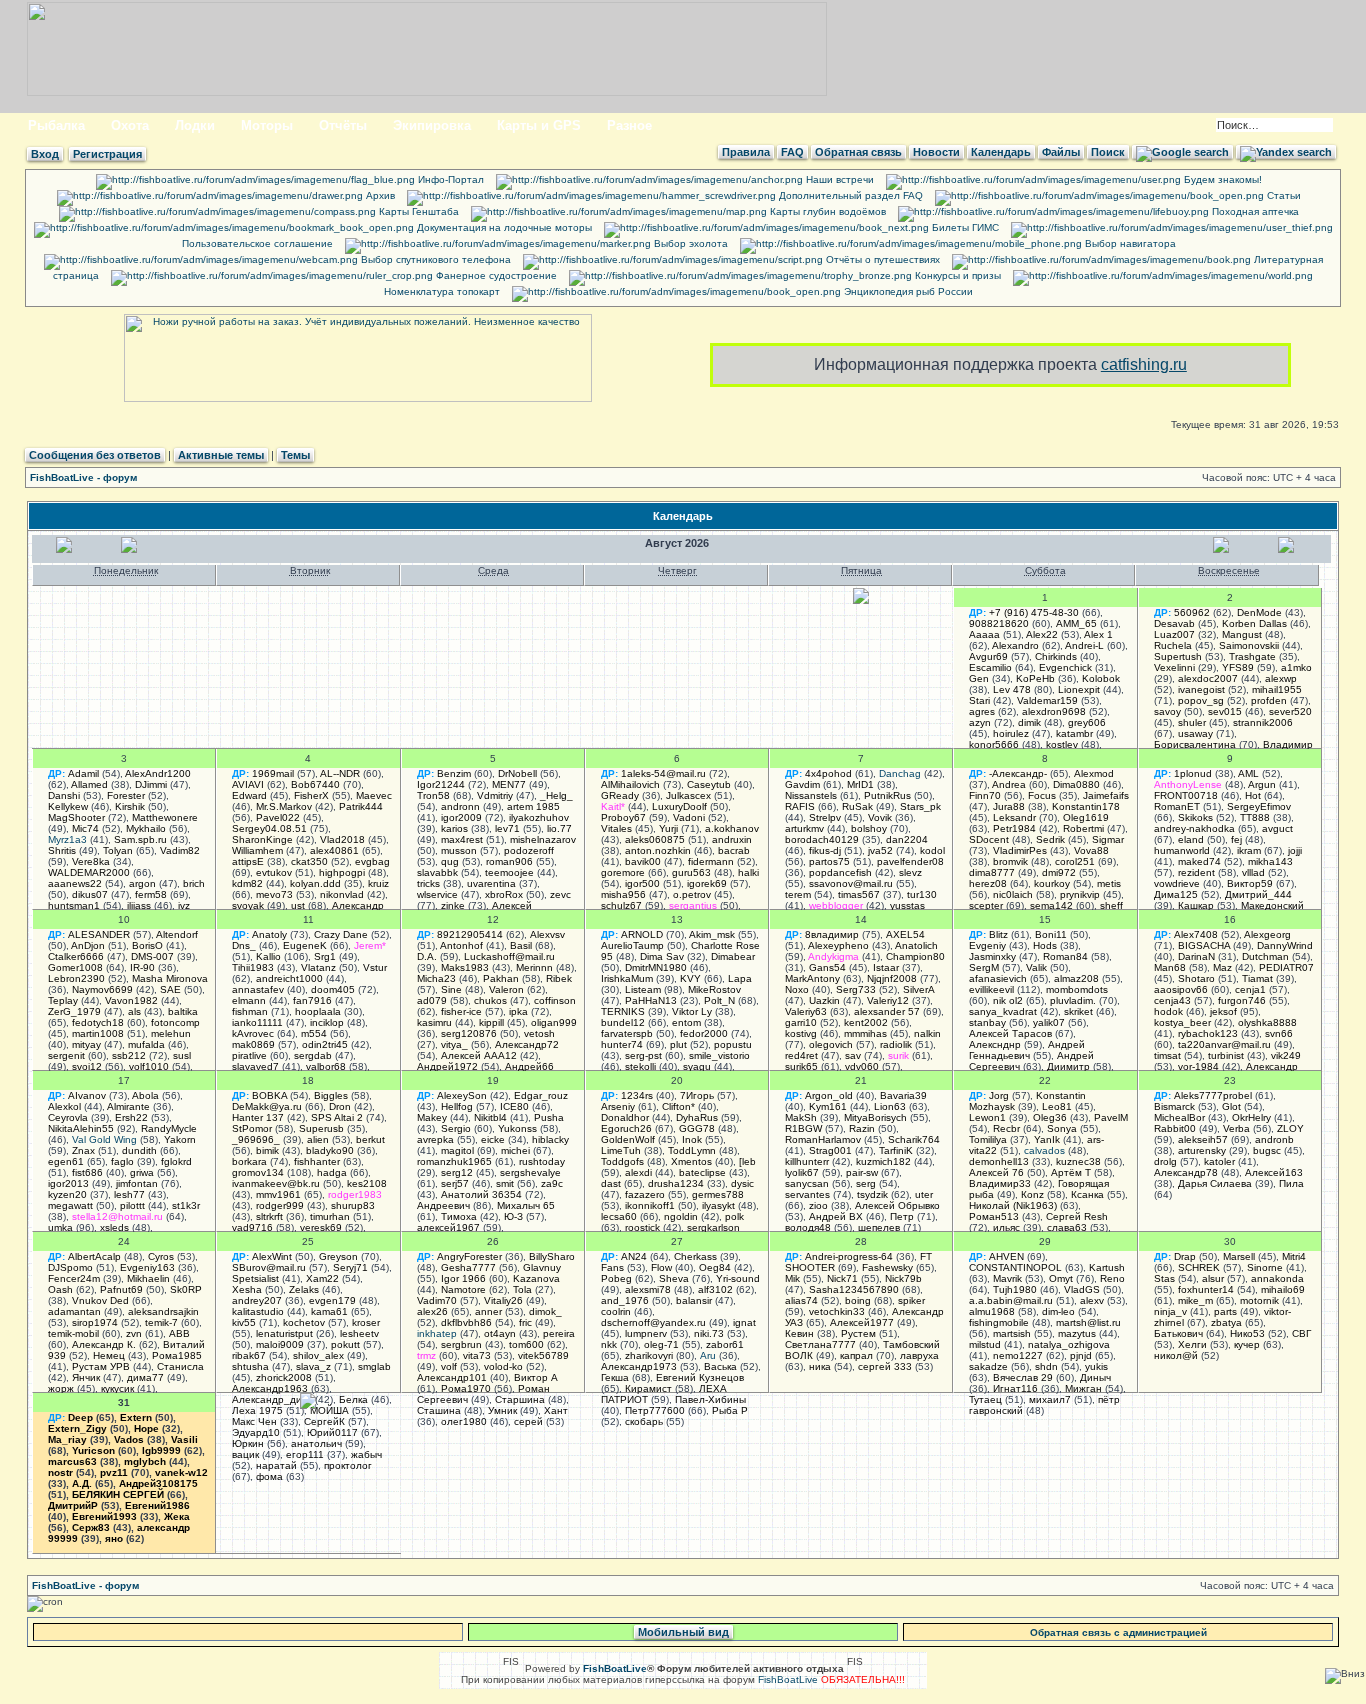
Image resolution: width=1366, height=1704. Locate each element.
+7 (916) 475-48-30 (1034, 612)
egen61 (66, 1161)
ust (298, 905)
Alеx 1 (1098, 634)
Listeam (643, 989)
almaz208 (1076, 978)
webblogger (836, 905)
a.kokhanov (732, 828)
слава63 (1067, 1227)
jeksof (1223, 1011)
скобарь (644, 1421)
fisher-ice (461, 1011)
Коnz (1032, 1194)
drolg (1165, 1161)
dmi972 (1059, 872)
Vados (129, 1439)
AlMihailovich (630, 784)
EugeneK (305, 945)
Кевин (799, 1333)
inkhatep (437, 1333)
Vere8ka (91, 861)
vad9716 (252, 1227)
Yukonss (517, 1128)
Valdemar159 (1047, 700)
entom (686, 1022)
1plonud (1193, 773)
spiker (911, 1300)
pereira (559, 1333)
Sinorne (1265, 1267)
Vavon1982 (131, 1000)
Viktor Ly (692, 1011)
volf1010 (149, 1066)
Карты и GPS (539, 125)
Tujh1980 (1015, 1289)
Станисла (180, 1366)
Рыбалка (56, 125)
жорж (61, 1388)
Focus (1042, 795)
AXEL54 (905, 934)
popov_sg (1201, 700)
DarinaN (1196, 956)
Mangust (1242, 634)
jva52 (880, 850)
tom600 (526, 1344)
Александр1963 (270, 1388)
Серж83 (91, 1527)
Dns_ (244, 945)
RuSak (857, 806)
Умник (502, 1410)
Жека (177, 1516)
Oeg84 (715, 1267)
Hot (1253, 795)
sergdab (313, 1055)
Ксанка (1087, 1194)
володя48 (808, 1227)
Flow (661, 1267)
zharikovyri (649, 1355)
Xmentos (691, 1161)
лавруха (919, 1355)
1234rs (637, 1095)
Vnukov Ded (100, 1300)
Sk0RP (186, 1289)
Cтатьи (1282, 195)
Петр (902, 1216)
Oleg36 (1050, 1117)
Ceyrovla (68, 1117)
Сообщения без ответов (95, 455)
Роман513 (994, 1216)
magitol (457, 1150)
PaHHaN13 (651, 1000)
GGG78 (697, 1128)
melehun (171, 1033)
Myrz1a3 (67, 839)
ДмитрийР (73, 1505)
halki (748, 872)
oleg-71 (661, 1344)
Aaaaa (984, 634)
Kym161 (828, 1106)
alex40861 (334, 850)
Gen (979, 678)
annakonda (1277, 1278)
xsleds (114, 1227)
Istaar (886, 967)
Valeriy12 (888, 1000)
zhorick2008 (284, 1377)
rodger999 (280, 1205)
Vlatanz (318, 967)
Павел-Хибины (710, 1399)
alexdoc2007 (1208, 678)
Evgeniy (987, 945)
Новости (936, 152)
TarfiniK (896, 1150)
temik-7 (161, 1322)
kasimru (434, 1022)
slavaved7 (255, 1066)
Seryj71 (350, 1267)
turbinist (1226, 1055)
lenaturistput (284, 1333)
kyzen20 (67, 1194)
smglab (374, 1366)
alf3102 (715, 1289)
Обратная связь (858, 152)
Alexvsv (547, 934)
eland (1191, 839)
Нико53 (1247, 1333)
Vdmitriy (495, 795)
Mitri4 (1294, 1256)
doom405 (333, 989)
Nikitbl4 (490, 1117)
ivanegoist (1201, 689)
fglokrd (176, 1161)
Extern (136, 1417)
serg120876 (469, 1033)
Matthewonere (165, 817)
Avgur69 (988, 656)
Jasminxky (992, 956)
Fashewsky (887, 1267)
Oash (60, 1289)
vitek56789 (543, 1355)
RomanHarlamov (823, 1139)
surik (898, 1055)
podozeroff (529, 850)
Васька (720, 1366)
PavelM (1111, 1117)
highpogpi (342, 872)
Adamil (83, 773)
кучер (1247, 1344)
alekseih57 (1203, 1139)
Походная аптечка (1254, 211)
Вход (45, 154)
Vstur (375, 967)
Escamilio (990, 667)
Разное (629, 125)
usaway (1195, 733)
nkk (609, 1344)
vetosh (539, 1033)
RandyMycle (169, 1128)
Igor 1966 (463, 1278)
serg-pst (643, 1055)
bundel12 (623, 1022)
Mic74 (85, 828)
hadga (332, 1172)
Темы (295, 455)
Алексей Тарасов (1010, 1033)
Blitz (998, 934)
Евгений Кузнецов (700, 1377)
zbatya (1226, 1322)
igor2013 (68, 1183)
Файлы (1061, 152)
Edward (249, 795)
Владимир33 (1000, 1183)
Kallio (268, 956)
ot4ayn (500, 1333)
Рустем (858, 1333)
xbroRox (504, 894)
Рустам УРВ (101, 1366)
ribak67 (249, 1355)
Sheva (674, 1278)
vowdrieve (1177, 883)
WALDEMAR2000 (89, 872)
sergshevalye (530, 1172)
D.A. (427, 956)
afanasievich (998, 978)
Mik (792, 1278)
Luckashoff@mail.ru (509, 956)
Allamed (89, 784)
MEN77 (509, 784)
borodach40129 (822, 839)
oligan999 (554, 1022)
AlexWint (272, 1256)
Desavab (1174, 623)
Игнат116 (1015, 1388)
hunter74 (622, 1044)
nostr (60, 1472)
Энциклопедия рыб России (907, 291)
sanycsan (807, 1183)
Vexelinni (1174, 667)
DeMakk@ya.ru (267, 1106)
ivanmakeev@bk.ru (276, 1183)
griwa (142, 1172)
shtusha (250, 1366)
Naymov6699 (102, 989)
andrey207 (257, 1300)
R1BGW (803, 1128)
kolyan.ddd (315, 883)
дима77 (145, 1377)
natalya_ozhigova (1069, 1344)
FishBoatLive (788, 1679)
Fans (612, 1267)
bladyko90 (330, 1150)
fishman (250, 1011)
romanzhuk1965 (454, 1161)
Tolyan (118, 850)
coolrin (616, 1311)
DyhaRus (697, 1117)
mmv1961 (278, 1194)
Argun (1262, 784)
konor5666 (994, 744)
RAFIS (800, 806)
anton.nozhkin (658, 850)
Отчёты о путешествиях (881, 259)
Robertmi (1083, 828)
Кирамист (648, 1388)
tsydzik (872, 1194)
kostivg (801, 1033)
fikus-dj (825, 850)
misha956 (623, 894)
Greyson (338, 1256)
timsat (1167, 1055)
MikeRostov (714, 989)
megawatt (70, 1205)
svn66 (1279, 1033)
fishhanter (317, 1161)
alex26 (432, 1311)
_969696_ (256, 1139)
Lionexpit (1079, 689)
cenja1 (1250, 989)
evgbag (372, 861)
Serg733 (856, 989)
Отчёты (343, 125)
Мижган (1083, 1388)
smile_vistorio (719, 1055)
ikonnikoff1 (650, 1205)
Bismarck (1174, 1106)
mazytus (1077, 1333)
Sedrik (1050, 839)
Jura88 (1009, 806)
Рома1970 (466, 1388)
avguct (1277, 828)
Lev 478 (1012, 689)
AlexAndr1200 (158, 773)
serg (866, 1183)
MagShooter (76, 817)
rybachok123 (1208, 1033)
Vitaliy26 (503, 1300)
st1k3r (186, 1205)
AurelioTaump (632, 945)
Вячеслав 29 (1023, 1377)
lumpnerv (646, 1333)
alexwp (1281, 678)
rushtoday (542, 1161)
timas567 (859, 894)
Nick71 (842, 1278)
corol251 (1075, 861)
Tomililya (988, 1139)
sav (853, 1055)
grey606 (1087, 722)
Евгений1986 (157, 1505)
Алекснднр (995, 1044)
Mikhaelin (148, 1278)
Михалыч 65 (526, 1205)
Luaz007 (1174, 634)
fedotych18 (98, 1022)
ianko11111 (257, 1022)
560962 (1192, 612)
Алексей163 (1274, 1172)
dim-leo (1058, 1311)
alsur (1213, 1278)
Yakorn (180, 1139)
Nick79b (903, 1278)
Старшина (520, 1399)
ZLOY (1290, 1128)
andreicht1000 (289, 978)
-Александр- (1018, 773)
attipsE (248, 861)
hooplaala (318, 1011)
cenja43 (1172, 1000)
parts (1225, 1311)
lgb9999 (161, 1450)
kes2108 (367, 1183)
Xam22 (322, 1278)
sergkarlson (713, 1227)
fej (1236, 839)
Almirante (128, 1106)
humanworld (1182, 850)
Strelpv (825, 817)
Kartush (1107, 1267)
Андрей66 (529, 1066)
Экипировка (432, 125)
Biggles (331, 1095)
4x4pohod (828, 773)
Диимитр (1068, 1066)
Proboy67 (623, 817)
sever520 (1290, 711)
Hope (146, 1428)
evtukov (274, 872)
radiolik (896, 1044)
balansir (694, 1300)
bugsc (1267, 1150)
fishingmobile (999, 1322)
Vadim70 (437, 1300)
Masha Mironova (170, 978)
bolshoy (869, 828)
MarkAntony (812, 978)
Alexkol (64, 1106)
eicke (493, 1139)
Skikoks (1195, 817)
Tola (522, 1289)
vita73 (477, 1355)
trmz (426, 1355)
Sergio (456, 1128)
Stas (1164, 1278)
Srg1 (325, 956)
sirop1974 (95, 1322)
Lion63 (890, 1106)
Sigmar (1108, 839)
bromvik (1010, 861)
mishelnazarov (543, 839)
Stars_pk (920, 806)
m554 (314, 1033)
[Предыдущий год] (66, 549)
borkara (249, 1161)
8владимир (832, 934)
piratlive (249, 1055)
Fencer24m (74, 1278)
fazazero (645, 1194)
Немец (109, 1355)
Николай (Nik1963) (1013, 1205)
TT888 (1255, 817)
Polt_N (719, 1000)
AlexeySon (462, 1095)
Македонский (1272, 905)
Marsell (1239, 1256)
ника (820, 1366)
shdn (1046, 1366)
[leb (747, 1161)
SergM (984, 967)
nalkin (927, 1033)
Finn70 (985, 795)
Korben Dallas (1254, 623)
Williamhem (257, 850)
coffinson (555, 1000)
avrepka (435, 1139)
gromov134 (258, 1172)
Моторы (267, 125)
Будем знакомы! (1221, 179)
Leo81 (1057, 1106)
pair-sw (862, 1172)
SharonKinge (262, 839)
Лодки (195, 125)
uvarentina (491, 883)
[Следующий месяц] (1223, 549)
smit (505, 1183)
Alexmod (1094, 773)
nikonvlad (342, 894)
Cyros (161, 1256)
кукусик (117, 1388)
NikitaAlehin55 (81, 1128)
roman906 (509, 861)
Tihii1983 (253, 967)
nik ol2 (1008, 1000)
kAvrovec (253, 1033)
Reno (1112, 1278)
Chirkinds (1056, 656)
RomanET (1177, 806)
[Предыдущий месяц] (131, 549)
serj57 (455, 1183)
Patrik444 (361, 806)
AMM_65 (1076, 623)
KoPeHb (1035, 678)
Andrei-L (1084, 645)
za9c (552, 1183)
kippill (491, 1022)
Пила (1291, 1183)
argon (142, 883)
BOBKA (269, 1095)
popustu (733, 1044)
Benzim (454, 773)
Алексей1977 (862, 1322)
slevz (910, 872)
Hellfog (457, 1106)
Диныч (1095, 1377)
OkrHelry (1251, 1117)
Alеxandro (1015, 645)
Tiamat (1257, 978)
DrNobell (517, 773)
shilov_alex (318, 1355)
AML (1248, 773)
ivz (184, 905)
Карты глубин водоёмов (826, 211)
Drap (1185, 1256)
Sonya (1062, 1128)
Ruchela (1173, 645)
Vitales (616, 828)
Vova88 (1091, 850)
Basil (521, 945)
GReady (620, 795)
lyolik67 (802, 1172)
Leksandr (1014, 817)
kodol (932, 850)
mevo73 (274, 894)
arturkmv (804, 828)
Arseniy (618, 1106)
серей (528, 1421)
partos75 (829, 861)
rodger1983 (355, 1194)
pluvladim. (1073, 1000)
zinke (453, 905)
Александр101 (452, 1377)
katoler (1219, 1161)
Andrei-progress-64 (849, 1256)
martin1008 (98, 1033)
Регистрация (107, 154)
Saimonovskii (1249, 645)
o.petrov (692, 894)
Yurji (668, 828)
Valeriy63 (806, 1011)
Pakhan (501, 978)
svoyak (248, 905)
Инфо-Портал (449, 179)
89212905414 (470, 934)
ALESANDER (99, 934)
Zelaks (304, 1289)
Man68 (1170, 967)
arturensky (1202, 1150)
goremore (623, 872)
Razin (862, 1128)
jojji (1295, 850)
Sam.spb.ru (140, 839)
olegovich (831, 1044)
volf (449, 1366)
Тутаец (985, 1399)
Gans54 (827, 967)
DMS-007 (152, 956)
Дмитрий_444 (1258, 894)
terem (798, 894)
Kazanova (536, 1278)
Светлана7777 (820, 1344)
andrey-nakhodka (1194, 828)
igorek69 (707, 883)
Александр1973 (639, 1366)
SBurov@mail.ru (269, 1267)
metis (1109, 883)
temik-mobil (73, 1333)
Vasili (184, 1439)
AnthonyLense (1188, 784)
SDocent (989, 839)
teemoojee (509, 872)
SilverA (918, 989)
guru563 (691, 872)
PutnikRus (887, 795)
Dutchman (1265, 956)
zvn (134, 1333)
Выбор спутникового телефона (434, 259)
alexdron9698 (1054, 711)
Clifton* (678, 1106)
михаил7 (1050, 1399)
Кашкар (1196, 905)
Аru (708, 1355)
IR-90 (142, 967)
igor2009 (461, 817)
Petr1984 (1014, 828)
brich (194, 883)
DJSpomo (70, 1267)
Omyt (1061, 1278)
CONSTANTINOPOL (1015, 1267)
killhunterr (807, 1161)
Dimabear (733, 956)
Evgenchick (1065, 667)
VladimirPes (1020, 850)
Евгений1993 (104, 1516)
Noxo (797, 989)
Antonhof (461, 945)
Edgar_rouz (541, 1095)
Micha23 (436, 978)
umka (60, 1227)
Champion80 (915, 956)
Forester (126, 795)
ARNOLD (642, 934)
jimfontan (137, 1183)
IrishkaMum (627, 978)
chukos (490, 1000)
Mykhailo (146, 828)
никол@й (1176, 1355)
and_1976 (625, 1300)
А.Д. (82, 1483)
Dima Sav (662, 956)
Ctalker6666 (76, 956)
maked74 (1199, 861)
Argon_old (829, 1095)
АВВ (179, 1333)
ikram (1249, 850)
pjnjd (1081, 1355)
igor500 (642, 883)
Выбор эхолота (689, 243)
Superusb (321, 1128)
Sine (451, 989)
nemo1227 (1018, 1355)
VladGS (1082, 1289)
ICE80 (514, 1106)
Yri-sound (738, 1278)
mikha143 (1270, 861)
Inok (692, 1139)
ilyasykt (718, 1205)
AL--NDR (340, 773)
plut (678, 1044)
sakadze (988, 1366)
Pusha (549, 1117)
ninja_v (1170, 1311)
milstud (985, 1344)
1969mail (273, 773)
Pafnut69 (121, 1289)
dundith (139, 1150)
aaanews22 (75, 883)
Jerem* (370, 945)
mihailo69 (1283, 1289)
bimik (267, 1150)
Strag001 (830, 1150)
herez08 (988, 883)
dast (611, 1183)
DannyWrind (1285, 945)
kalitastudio (258, 1311)
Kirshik (130, 806)
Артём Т (1071, 1172)
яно (114, 1538)
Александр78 (1186, 1172)
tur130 (922, 894)
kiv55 (244, 1322)
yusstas (907, 905)
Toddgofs (622, 1161)
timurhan (330, 1216)
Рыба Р (730, 1410)
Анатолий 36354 (481, 1194)
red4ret (801, 1055)
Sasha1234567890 (854, 1289)
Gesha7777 (468, 1267)
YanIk (1047, 1139)
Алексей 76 (996, 1172)
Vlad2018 (342, 839)
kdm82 (247, 883)
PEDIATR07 (1286, 967)
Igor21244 (441, 784)
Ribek (559, 978)
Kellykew (68, 806)
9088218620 (999, 623)
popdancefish (840, 872)
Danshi (64, 795)
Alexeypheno (838, 945)
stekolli (640, 1066)
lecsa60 (619, 1216)
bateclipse (702, 1172)
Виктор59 (1250, 883)
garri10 (801, 1022)
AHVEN (1006, 1256)
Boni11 (1051, 934)
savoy (1167, 711)
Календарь (1001, 152)
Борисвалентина (1195, 744)
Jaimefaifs (1106, 795)
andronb (1274, 1139)
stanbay (987, 1022)
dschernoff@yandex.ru (653, 1322)
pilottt (132, 1205)
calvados (1044, 1150)
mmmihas (865, 1033)
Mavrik (1007, 1278)
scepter (986, 905)
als (134, 1011)
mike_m (1195, 1300)
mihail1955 (1277, 689)
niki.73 (709, 1333)
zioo (818, 1205)
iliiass (139, 905)
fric (525, 1322)
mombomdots (1077, 989)
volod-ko (503, 1366)
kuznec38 (1078, 1161)
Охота (130, 125)
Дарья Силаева (1215, 1183)
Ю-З (513, 1216)
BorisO (147, 945)
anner (488, 1311)
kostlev (1062, 744)
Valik (1036, 967)
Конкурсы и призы (956, 275)
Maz (1222, 967)
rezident (1196, 872)
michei (515, 1150)
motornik (1259, 1300)
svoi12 (87, 1066)
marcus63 (72, 1461)
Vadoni (689, 817)
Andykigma (833, 956)
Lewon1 (987, 1117)
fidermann (711, 861)
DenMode (1259, 612)
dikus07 (90, 894)
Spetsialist (255, 1278)
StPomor (252, 1128)
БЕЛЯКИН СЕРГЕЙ (118, 1494)
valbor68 (326, 1066)
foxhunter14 (1206, 1289)
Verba (1236, 1128)
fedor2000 (704, 1033)
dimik (1029, 722)
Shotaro (1196, 978)
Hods (1045, 945)
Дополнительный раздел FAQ (849, 195)
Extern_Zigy (77, 1428)
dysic (742, 1183)
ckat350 (309, 861)
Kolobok (1101, 678)
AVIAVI (248, 784)
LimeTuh (621, 1150)
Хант (556, 1410)
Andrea (1009, 784)
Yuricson (93, 1450)
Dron (340, 1106)
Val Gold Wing (104, 1139)
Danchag (900, 773)
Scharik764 (914, 1139)
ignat (744, 1322)
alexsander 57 (887, 1011)
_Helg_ (556, 795)
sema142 (1051, 905)
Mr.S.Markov (284, 806)
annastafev (258, 989)
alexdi (638, 1172)
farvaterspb (627, 1033)
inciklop (327, 1022)
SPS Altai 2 (337, 1117)
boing (858, 1300)
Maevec (374, 795)
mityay (86, 1044)
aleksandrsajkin (163, 1311)
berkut (370, 1139)
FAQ (792, 152)
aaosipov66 (1181, 989)
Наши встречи (838, 179)
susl (182, 1055)
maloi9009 (280, 1344)
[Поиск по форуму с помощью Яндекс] (1286, 152)
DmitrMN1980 (656, 967)
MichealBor (1179, 1117)
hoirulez (1011, 733)
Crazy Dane (341, 934)
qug (450, 861)
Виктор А (536, 1377)
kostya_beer (1182, 1022)
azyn (980, 722)
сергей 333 (885, 1366)
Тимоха (459, 1216)
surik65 (801, 1066)
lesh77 (129, 1194)
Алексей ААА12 (479, 1055)
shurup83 (353, 1205)
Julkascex (688, 795)
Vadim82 (180, 850)
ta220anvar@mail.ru (1224, 1044)
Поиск (1108, 152)
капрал (856, 1355)
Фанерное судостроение (495, 275)
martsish (1012, 1333)
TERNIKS (623, 1011)
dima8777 (992, 872)
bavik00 (643, 861)
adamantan (74, 1311)
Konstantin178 (1086, 806)
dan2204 (907, 839)
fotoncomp (175, 1022)
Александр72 (527, 1044)
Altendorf (177, 934)
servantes (807, 1194)
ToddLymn (692, 1150)
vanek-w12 (181, 1472)
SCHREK (1199, 1267)
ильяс (1006, 1227)
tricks (428, 883)
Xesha (247, 1289)
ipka (518, 1011)
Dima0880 (1076, 784)
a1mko (1296, 667)
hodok (1168, 1011)
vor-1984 (1198, 1066)
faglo (122, 1161)
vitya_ (454, 1044)
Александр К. (104, 1344)
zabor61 (725, 1344)
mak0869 (253, 1044)
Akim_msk (712, 934)
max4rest (462, 839)
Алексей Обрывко (897, 1205)
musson (459, 850)
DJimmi (151, 784)
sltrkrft (269, 1216)
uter (924, 1194)
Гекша (615, 1377)
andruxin (732, 839)
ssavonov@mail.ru (851, 883)
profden (1269, 700)
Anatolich (916, 945)
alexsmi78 (648, 1289)
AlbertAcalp (94, 1256)
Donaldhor (625, 1117)
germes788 (718, 1194)
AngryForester (469, 1256)
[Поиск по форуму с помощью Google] (1182, 152)
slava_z (313, 1366)
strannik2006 (1263, 722)
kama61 (329, 1311)
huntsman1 (74, 905)
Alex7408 (1196, 934)
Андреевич (443, 1205)
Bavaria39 (903, 1095)
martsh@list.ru (1088, 1322)
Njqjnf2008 (892, 978)
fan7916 (312, 1000)
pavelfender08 (910, 861)
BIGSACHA (1204, 945)
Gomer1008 (75, 967)
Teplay (63, 1000)
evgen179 (332, 1300)
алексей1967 (448, 1227)
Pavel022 (278, 817)
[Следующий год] (1288, 549)
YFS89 (1238, 667)
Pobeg (616, 1278)
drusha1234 (676, 1183)
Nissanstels (811, 795)
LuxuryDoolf (679, 806)
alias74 (801, 1300)
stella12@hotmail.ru (117, 1216)
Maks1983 (465, 967)
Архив (379, 195)
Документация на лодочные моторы (503, 227)
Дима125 (1176, 894)
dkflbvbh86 (466, 1322)
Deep (80, 1417)
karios (454, 828)
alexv (1092, 1300)
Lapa (740, 978)
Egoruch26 (626, 1128)
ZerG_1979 (74, 1011)
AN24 (634, 1256)
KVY (690, 978)
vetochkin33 (837, 1311)
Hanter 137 (258, 1117)
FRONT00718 (1186, 795)
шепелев (879, 1227)
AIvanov (87, 1095)
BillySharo (552, 1256)
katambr (1074, 733)
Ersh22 (131, 1117)
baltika (183, 1011)
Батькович (1178, 1333)
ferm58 (151, 894)
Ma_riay (67, 1439)
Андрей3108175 (158, 1483)
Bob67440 (315, 784)
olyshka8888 (1267, 1022)
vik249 (1286, 1055)
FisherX (311, 795)
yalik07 (1049, 1022)
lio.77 (559, 828)
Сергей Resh (1077, 1216)
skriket (1078, 1011)
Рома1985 (177, 1355)
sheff (1111, 905)
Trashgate (1252, 656)
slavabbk (437, 872)
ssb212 (129, 1055)
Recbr (1006, 1128)
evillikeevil (991, 989)
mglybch (145, 1461)
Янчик (86, 1377)
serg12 (457, 1172)
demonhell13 (999, 1161)
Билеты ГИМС (964, 227)
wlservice (437, 894)
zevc (560, 894)
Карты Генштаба (417, 211)
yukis (1096, 1366)
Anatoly (269, 934)
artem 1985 (533, 806)
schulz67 (621, 905)
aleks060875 (655, 839)
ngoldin (681, 1216)
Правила (746, 152)
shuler (1192, 722)
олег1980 (464, 1421)
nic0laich (1013, 894)
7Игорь (697, 1095)
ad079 (432, 1000)
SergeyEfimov (1259, 806)
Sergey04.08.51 (269, 828)
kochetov (304, 1322)
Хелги (1192, 1344)
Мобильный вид (683, 1632)
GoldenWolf (628, 1139)
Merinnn (534, 967)
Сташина (439, 1410)
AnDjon (88, 945)
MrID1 (860, 784)
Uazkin (824, 1000)
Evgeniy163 (147, 1267)
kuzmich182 (883, 1161)
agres (982, 711)
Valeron (506, 989)
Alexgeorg (1267, 934)
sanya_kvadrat (1003, 1011)
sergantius (693, 905)
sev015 (1225, 711)
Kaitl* (613, 806)
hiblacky (550, 1139)
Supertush (1178, 656)
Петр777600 (655, 1410)
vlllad (1253, 872)
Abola (145, 1095)
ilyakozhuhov (539, 817)
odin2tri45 (325, 1044)
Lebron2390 (76, 978)
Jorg (999, 1095)
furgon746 (1242, 1000)
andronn (460, 806)
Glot (1231, 1106)
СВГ (1301, 1333)
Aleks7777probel (1213, 1095)
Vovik (880, 817)
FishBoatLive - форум (83, 477)
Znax (83, 1150)
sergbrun (461, 1344)
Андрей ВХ (836, 1216)
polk (734, 1216)
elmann (249, 1000)
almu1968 (992, 1311)
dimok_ (545, 1311)
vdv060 (862, 1066)
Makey (432, 1117)
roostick (642, 1227)
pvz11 (114, 1472)
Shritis (62, 850)
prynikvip (1080, 894)
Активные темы (221, 455)
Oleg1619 (1086, 817)
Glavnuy (542, 1267)
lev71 (507, 828)
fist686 (87, 1172)
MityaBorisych (875, 1117)
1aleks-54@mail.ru (663, 773)
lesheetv (359, 1333)
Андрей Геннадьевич (1027, 1050)
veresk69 (321, 1227)
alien (318, 1139)
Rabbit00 (1175, 1128)
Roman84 (1065, 956)
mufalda (146, 1044)
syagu (697, 1066)
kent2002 (866, 1022)
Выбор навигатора (1129, 243)
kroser (366, 1322)
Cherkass (695, 1256)
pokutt (345, 1344)
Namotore (463, 1289)
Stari (979, 700)
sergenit (66, 1055)
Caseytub (709, 784)
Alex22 (1042, 634)
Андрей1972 (447, 1066)
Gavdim (802, 784)
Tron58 (433, 795)
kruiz (378, 883)
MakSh (801, 1117)
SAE (170, 989)
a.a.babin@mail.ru (1011, 1300)
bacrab (734, 850)
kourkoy (1052, 883)
